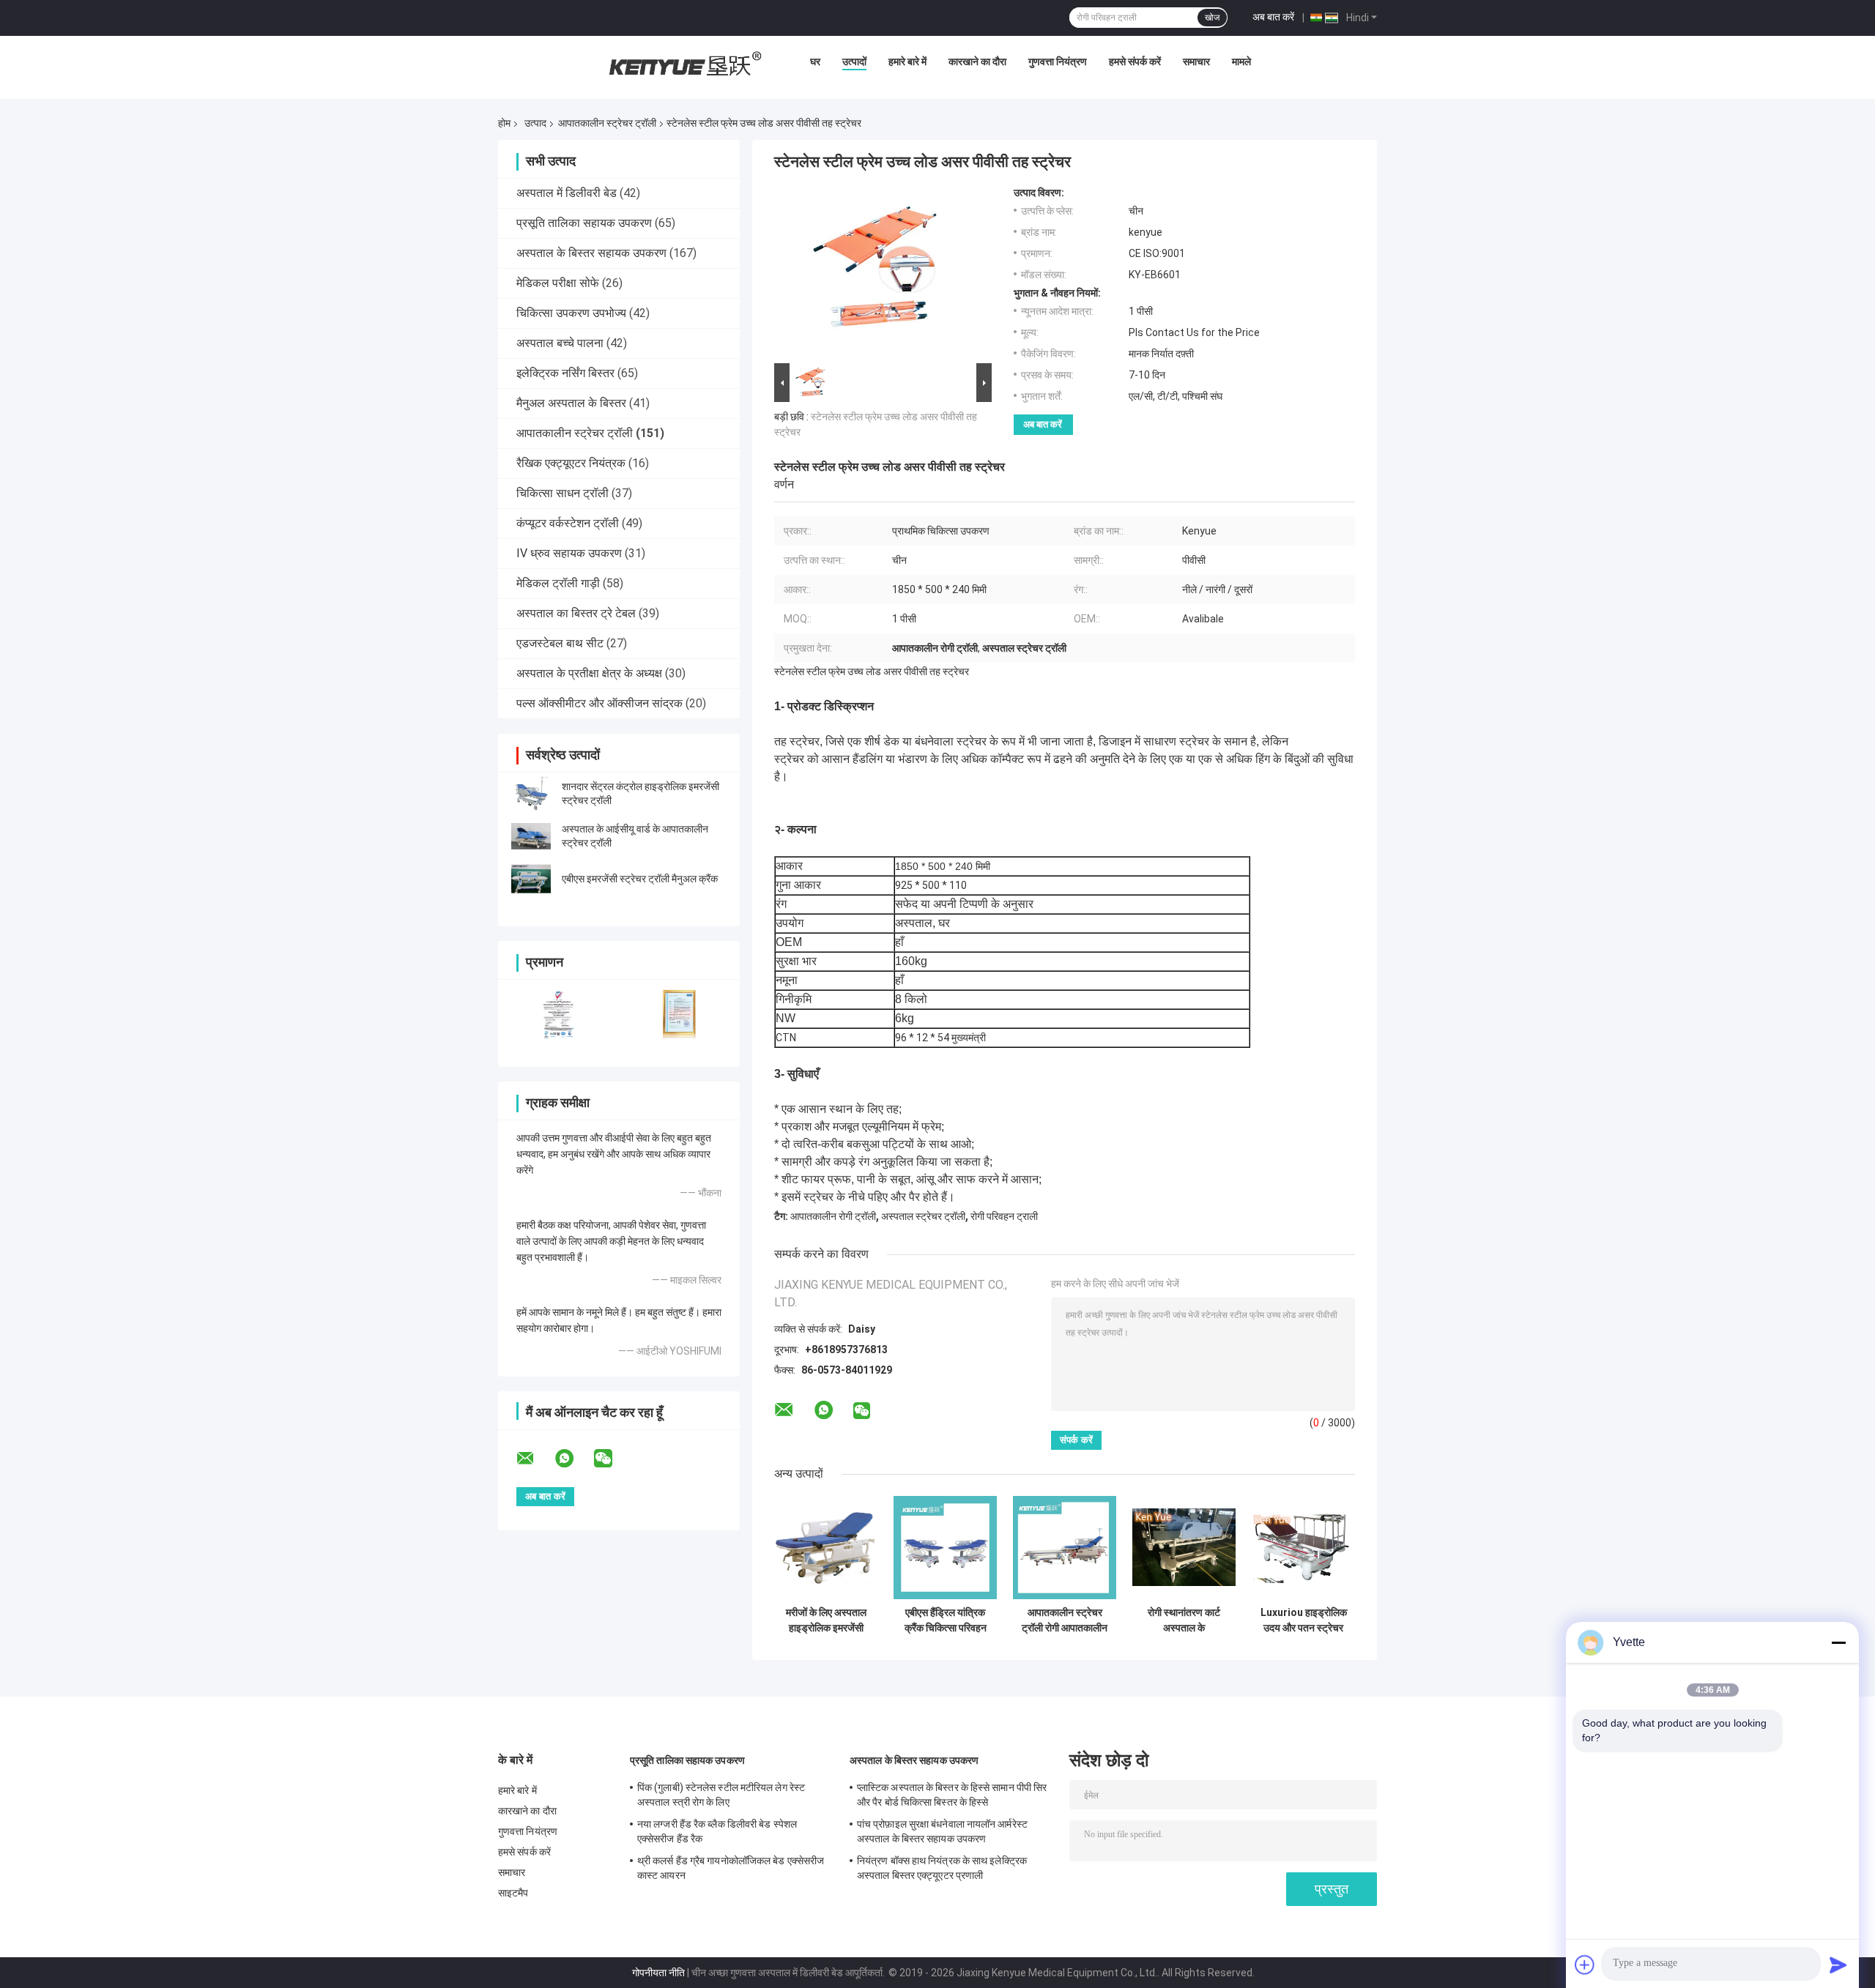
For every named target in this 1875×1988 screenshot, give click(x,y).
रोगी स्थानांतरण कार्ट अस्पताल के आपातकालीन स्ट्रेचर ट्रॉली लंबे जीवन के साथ (1184, 1620)
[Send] (1838, 1965)
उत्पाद (535, 123)
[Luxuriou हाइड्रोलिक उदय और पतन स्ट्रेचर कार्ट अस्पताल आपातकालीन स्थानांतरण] (1303, 1548)
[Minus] (1838, 1642)
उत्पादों (854, 62)
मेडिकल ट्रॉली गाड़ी (558, 583)
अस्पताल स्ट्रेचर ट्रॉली (923, 1216)
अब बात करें (1273, 17)
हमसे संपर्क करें (1135, 62)
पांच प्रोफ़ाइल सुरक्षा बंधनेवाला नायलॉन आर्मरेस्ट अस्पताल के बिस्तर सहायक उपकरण (942, 1831)
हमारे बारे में (907, 62)
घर (815, 62)
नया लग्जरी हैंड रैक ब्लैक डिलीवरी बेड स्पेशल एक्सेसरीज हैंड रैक (717, 1831)
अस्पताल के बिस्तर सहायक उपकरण (591, 253)
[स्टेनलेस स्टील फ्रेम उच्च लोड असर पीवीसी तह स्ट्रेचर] (877, 273)
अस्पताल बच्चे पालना (560, 343)
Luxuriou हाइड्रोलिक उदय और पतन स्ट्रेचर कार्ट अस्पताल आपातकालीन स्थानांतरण (1303, 1620)
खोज (1212, 18)
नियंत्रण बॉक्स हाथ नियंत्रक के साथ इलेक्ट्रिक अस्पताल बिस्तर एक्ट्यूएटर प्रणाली (942, 1868)
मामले (1241, 62)
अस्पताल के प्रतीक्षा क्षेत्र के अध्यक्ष (589, 673)
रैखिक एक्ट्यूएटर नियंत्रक (571, 463)
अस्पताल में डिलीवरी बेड (567, 193)
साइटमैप (513, 1893)
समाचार (1196, 62)
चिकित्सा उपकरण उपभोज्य (571, 313)
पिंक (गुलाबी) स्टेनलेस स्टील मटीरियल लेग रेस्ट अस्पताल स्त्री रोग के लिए (721, 1795)
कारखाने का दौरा (977, 62)
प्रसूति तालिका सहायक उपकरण (584, 223)
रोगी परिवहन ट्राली (1004, 1216)
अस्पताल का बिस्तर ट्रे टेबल (576, 613)
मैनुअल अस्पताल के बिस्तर (571, 403)
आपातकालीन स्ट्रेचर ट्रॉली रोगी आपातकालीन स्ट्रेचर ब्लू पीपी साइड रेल (1065, 1620)
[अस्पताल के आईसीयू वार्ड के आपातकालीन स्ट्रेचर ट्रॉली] (531, 836)
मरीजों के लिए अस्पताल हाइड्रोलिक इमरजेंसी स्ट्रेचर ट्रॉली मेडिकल (826, 1620)
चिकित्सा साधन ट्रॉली (562, 493)
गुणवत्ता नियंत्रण (1058, 62)
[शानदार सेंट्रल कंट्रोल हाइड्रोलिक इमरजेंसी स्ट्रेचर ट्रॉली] (531, 794)
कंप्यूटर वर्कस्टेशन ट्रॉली (568, 523)
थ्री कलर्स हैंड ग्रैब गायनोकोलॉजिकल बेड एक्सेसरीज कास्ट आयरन (731, 1868)
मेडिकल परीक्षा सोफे (558, 283)
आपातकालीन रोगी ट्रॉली (833, 1216)
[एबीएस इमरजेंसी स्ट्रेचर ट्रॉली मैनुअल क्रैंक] (531, 879)
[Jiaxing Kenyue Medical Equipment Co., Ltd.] (683, 65)
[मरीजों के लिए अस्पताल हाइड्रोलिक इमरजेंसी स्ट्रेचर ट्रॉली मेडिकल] (826, 1548)
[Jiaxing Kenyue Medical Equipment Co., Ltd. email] (535, 1459)
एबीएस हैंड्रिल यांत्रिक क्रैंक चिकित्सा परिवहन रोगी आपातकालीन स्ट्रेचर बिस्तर (946, 1620)
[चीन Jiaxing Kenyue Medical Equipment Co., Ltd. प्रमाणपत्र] (558, 1014)
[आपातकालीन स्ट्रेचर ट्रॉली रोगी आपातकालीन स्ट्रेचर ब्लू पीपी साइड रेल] (1065, 1548)
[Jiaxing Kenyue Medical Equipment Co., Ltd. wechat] (612, 1459)
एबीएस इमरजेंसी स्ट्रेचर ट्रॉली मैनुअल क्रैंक (640, 879)
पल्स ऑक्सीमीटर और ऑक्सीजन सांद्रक (599, 703)
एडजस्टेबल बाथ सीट (560, 643)
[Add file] (1585, 1965)
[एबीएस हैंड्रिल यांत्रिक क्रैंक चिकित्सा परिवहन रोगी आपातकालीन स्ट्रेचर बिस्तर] (945, 1548)
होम (504, 123)
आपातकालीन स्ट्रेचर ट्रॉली (607, 123)
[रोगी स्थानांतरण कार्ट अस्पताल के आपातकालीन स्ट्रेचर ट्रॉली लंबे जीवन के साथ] (1184, 1548)
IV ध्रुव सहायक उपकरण (569, 553)
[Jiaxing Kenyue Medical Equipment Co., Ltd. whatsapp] (573, 1459)
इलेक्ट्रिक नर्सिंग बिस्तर (565, 373)
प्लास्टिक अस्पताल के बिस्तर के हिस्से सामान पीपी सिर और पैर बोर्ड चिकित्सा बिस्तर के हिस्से (952, 1795)
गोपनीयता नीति (658, 1973)
